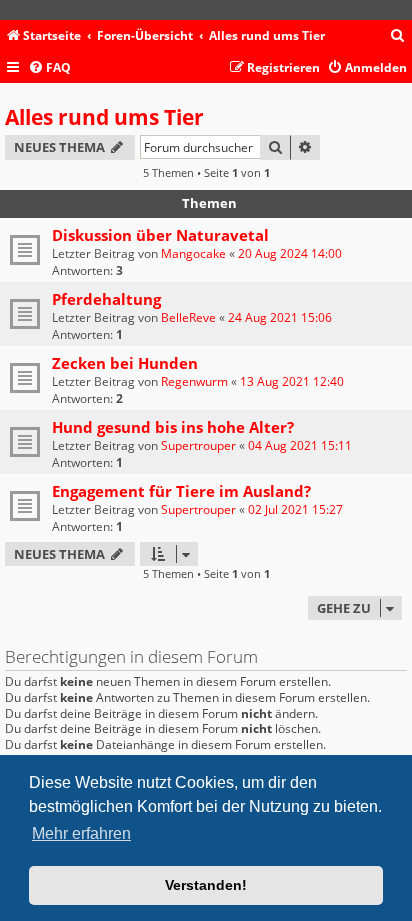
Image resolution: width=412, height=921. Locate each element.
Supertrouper (198, 445)
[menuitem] (398, 36)
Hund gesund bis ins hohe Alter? (173, 427)
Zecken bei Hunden (125, 363)
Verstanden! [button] (206, 885)
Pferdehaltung (106, 299)
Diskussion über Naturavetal (160, 235)
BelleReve (188, 317)
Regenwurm (194, 381)
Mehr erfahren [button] (81, 833)
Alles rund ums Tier (104, 117)
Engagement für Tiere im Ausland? (181, 491)
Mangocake (193, 253)
